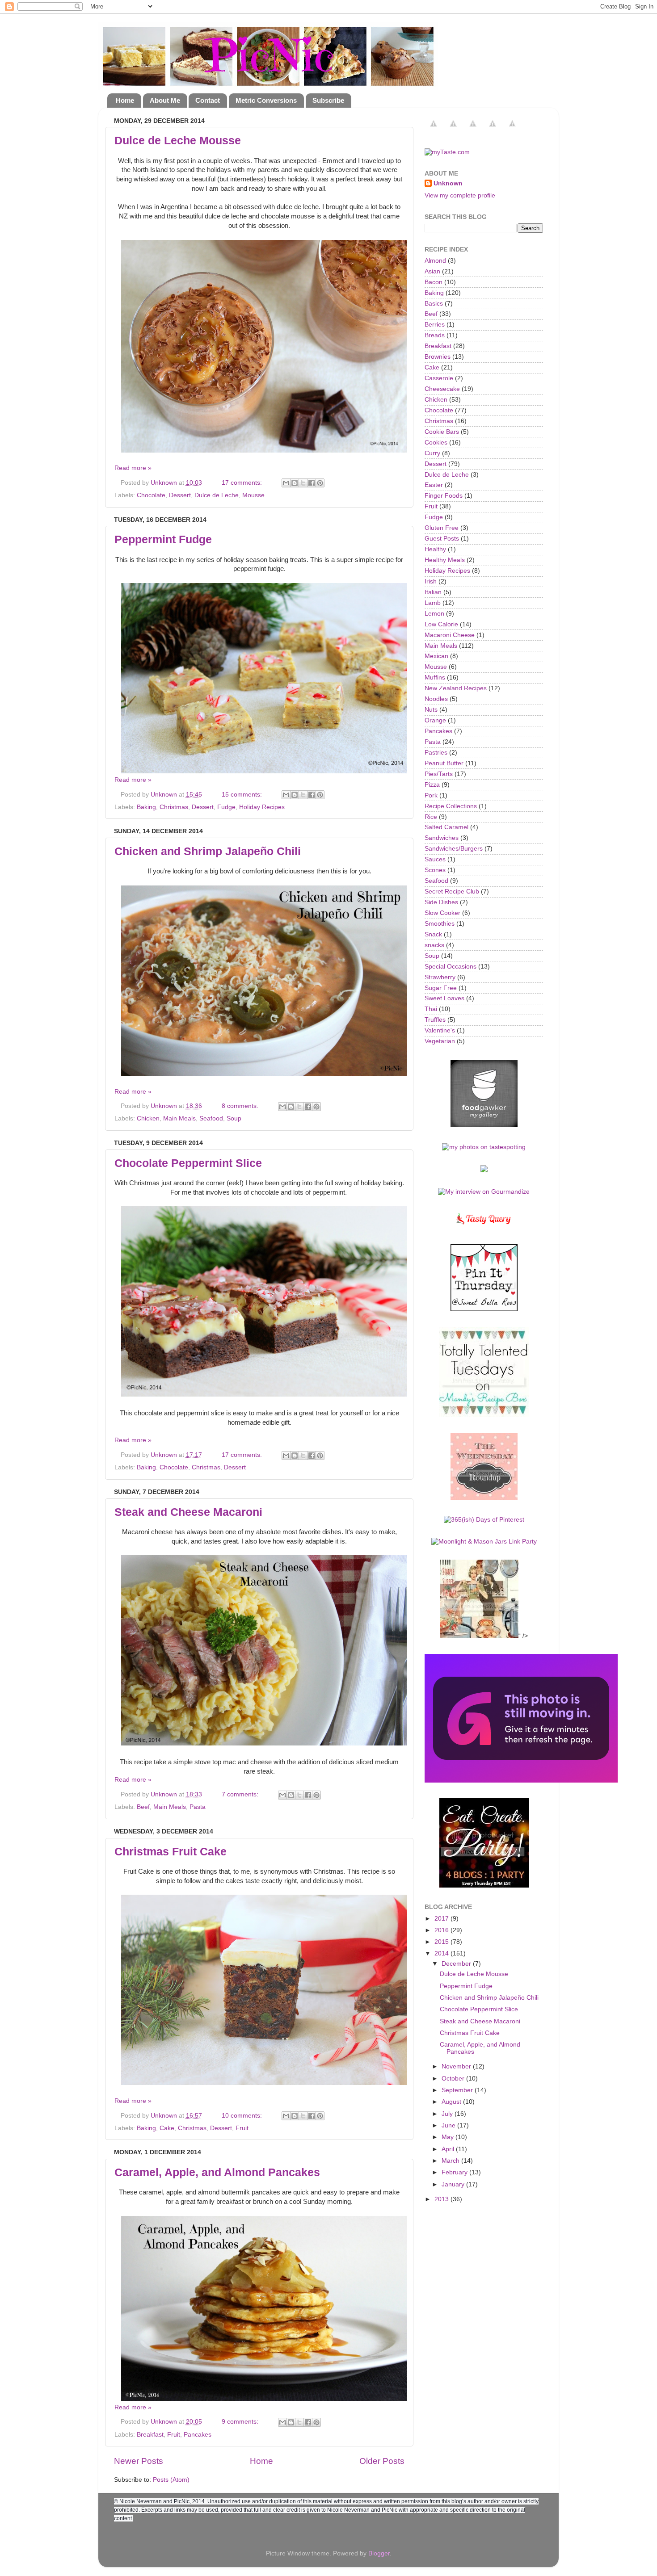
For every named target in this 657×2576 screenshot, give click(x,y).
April (449, 2149)
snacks (434, 945)
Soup (234, 1118)
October (454, 2079)
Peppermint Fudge (163, 539)
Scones (435, 870)
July (448, 2114)
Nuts (431, 710)
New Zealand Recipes (456, 688)
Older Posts (382, 2461)
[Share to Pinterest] (320, 483)
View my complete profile (460, 195)
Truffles (435, 1020)
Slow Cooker (442, 913)
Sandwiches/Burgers (454, 849)
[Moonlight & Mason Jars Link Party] (484, 1542)
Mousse (253, 495)
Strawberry (440, 977)
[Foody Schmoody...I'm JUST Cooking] (484, 1498)
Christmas (174, 807)
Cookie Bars (442, 432)
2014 (442, 1953)
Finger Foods (444, 496)
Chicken (148, 1118)
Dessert (180, 495)
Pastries (436, 753)
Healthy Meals (445, 560)
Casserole (439, 378)
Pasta (198, 1807)
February (455, 2172)
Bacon (434, 282)
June (449, 2125)
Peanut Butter (444, 763)
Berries (435, 325)
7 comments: (241, 1794)
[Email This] (286, 483)
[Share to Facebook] (312, 483)
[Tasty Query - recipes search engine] (484, 1226)
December (457, 1964)
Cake (167, 2128)
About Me (165, 100)
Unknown (448, 183)
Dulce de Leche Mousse (178, 140)
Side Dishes (441, 902)
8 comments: (241, 1106)
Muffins (435, 678)
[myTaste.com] (447, 152)
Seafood (211, 1118)
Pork (431, 795)
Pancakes (198, 2435)
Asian (432, 271)
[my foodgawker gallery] (484, 1125)
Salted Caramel (446, 827)
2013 (442, 2199)
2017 (442, 1919)
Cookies (436, 443)
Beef (143, 1807)
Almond (435, 261)
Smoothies (440, 924)
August (452, 2102)
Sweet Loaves (444, 998)
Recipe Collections (451, 806)
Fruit (242, 2128)
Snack (433, 934)
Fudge (226, 807)
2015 (442, 1942)
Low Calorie (441, 624)
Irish (431, 581)
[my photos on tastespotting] (484, 1147)
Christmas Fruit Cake (171, 1851)
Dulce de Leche (217, 495)
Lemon (434, 614)
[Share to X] (303, 483)
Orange (435, 720)
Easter (434, 485)
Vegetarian (440, 1041)
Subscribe (328, 100)
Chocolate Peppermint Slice (188, 1163)
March (451, 2161)
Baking (146, 807)
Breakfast (150, 2435)
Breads (435, 335)
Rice (431, 817)
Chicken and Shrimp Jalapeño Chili (208, 851)
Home (125, 100)
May (449, 2137)
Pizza (432, 785)
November (457, 2066)
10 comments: (243, 2116)
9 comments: (241, 2422)
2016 (442, 1930)
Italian (433, 592)
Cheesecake (442, 389)
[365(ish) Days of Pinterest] (484, 1520)
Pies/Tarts (439, 774)
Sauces (435, 859)
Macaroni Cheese (450, 635)
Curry (432, 453)
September (458, 2090)
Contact (208, 100)
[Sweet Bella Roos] (484, 1309)
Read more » (133, 468)
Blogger (379, 2553)
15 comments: (243, 795)
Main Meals (179, 1118)
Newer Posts (139, 2461)
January (454, 2184)
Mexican (436, 656)
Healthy (435, 549)
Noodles (436, 699)
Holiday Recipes (262, 807)
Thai (431, 1009)
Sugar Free (441, 988)
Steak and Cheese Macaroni (188, 1512)
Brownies (438, 357)
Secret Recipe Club (452, 892)
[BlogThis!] (295, 483)
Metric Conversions (266, 100)
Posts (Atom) (171, 2480)
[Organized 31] (521, 1781)
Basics (434, 304)
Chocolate (151, 495)
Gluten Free (442, 528)
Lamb (433, 603)
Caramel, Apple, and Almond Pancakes (217, 2172)
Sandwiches (442, 838)
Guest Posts (442, 539)
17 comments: (243, 483)
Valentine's (440, 1030)
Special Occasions (451, 967)
